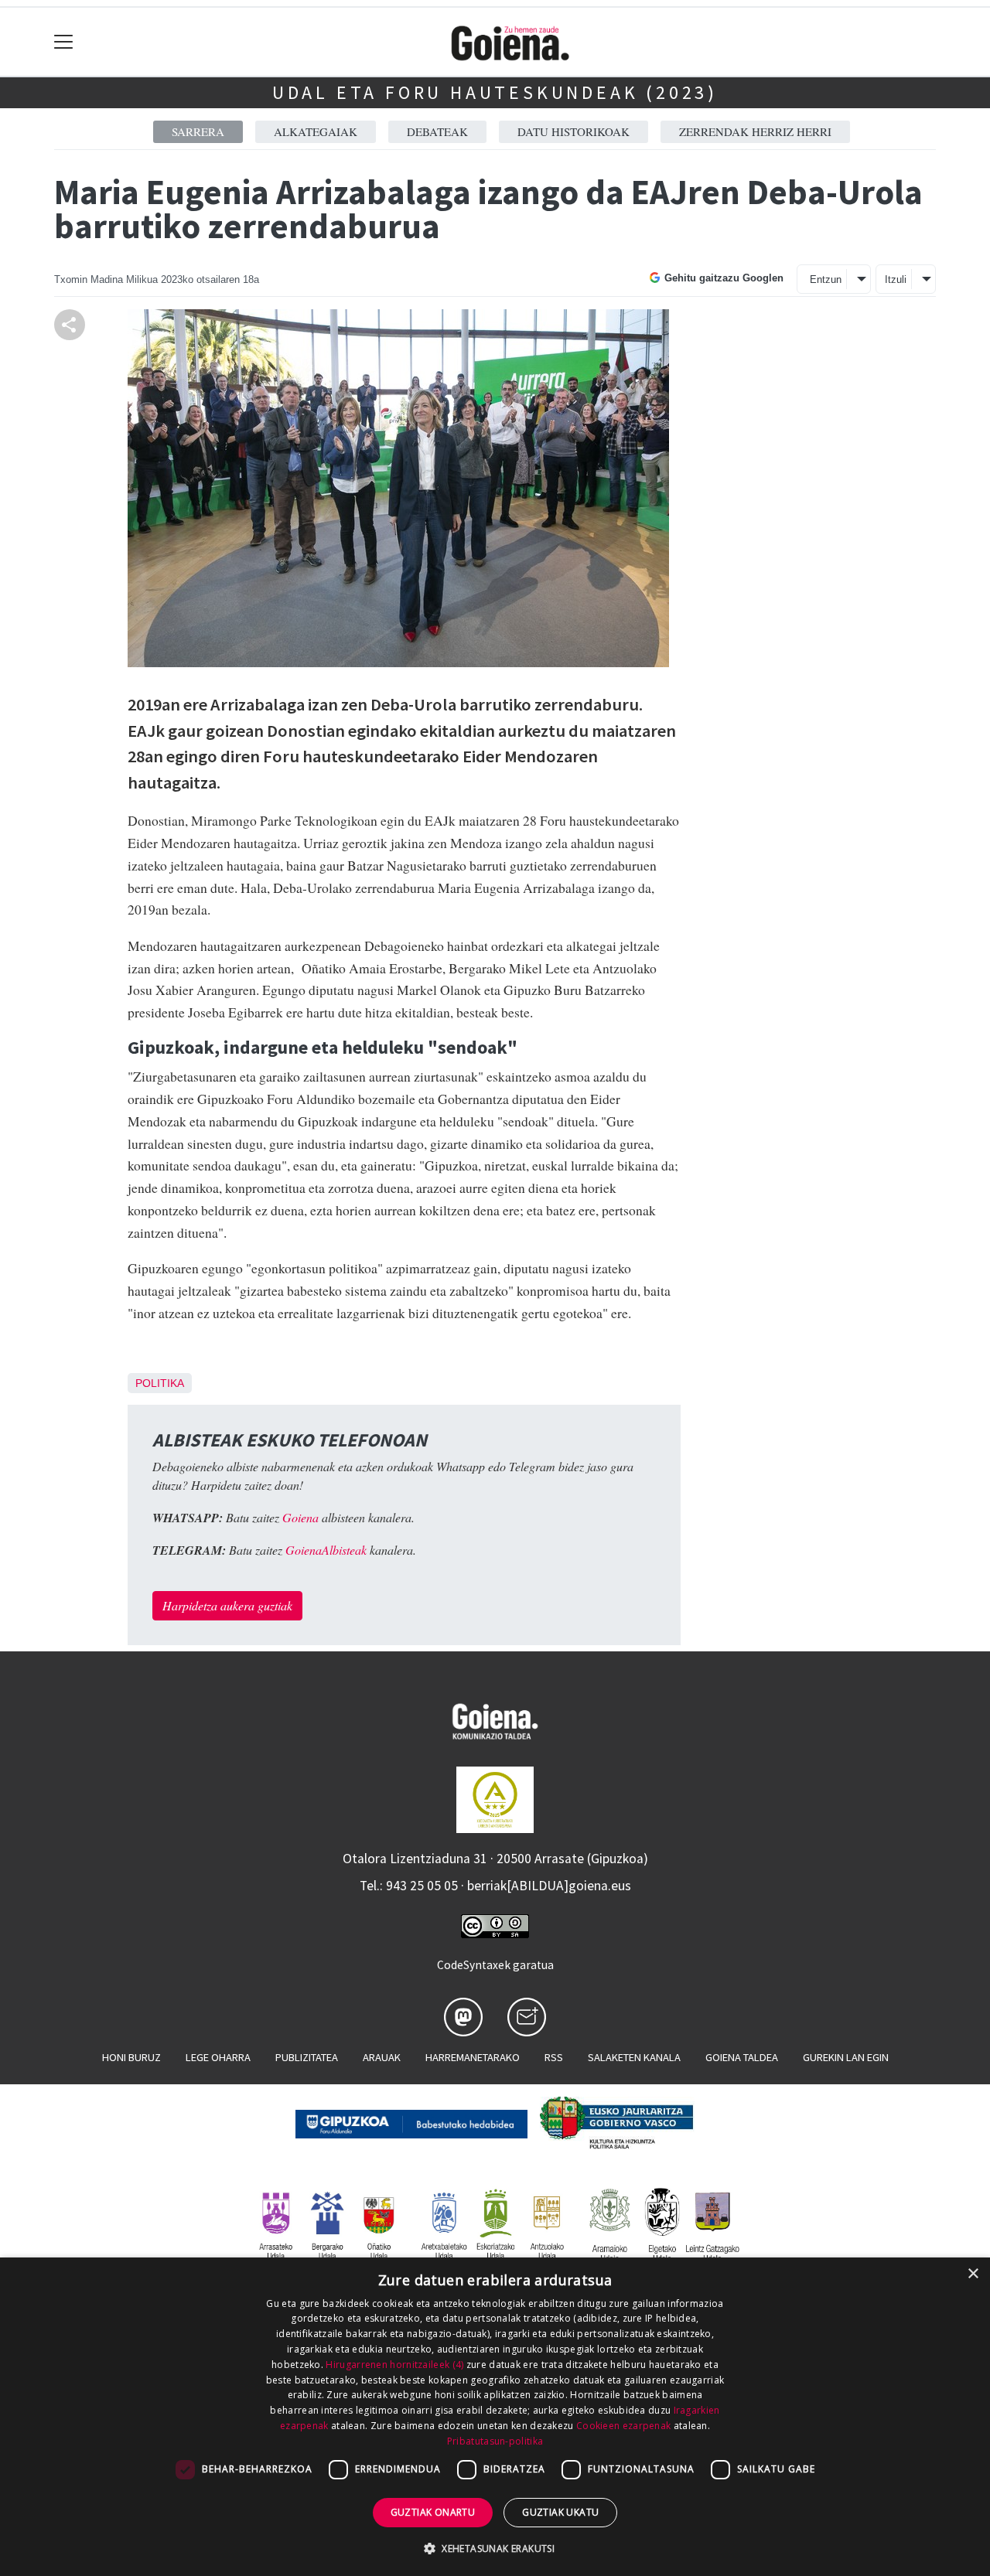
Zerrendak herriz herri (755, 131)
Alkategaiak (316, 131)
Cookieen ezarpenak (623, 2426)
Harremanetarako (473, 2057)
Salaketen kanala (634, 2057)
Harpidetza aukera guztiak (227, 1605)
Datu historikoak (574, 131)
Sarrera (198, 131)
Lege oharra (218, 2057)
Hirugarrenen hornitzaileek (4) (394, 2365)
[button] (495, 2548)
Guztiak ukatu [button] (560, 2512)
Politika (160, 1383)
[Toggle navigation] (64, 42)
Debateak (437, 131)
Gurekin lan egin (846, 2057)
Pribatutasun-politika (495, 2441)
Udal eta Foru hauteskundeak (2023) (495, 92)
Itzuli (896, 279)
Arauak (382, 2057)
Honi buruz (131, 2057)
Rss (554, 2057)
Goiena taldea (742, 2057)
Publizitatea (307, 2057)
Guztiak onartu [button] (433, 2512)
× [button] (973, 2274)
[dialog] (495, 2417)
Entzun (826, 279)
